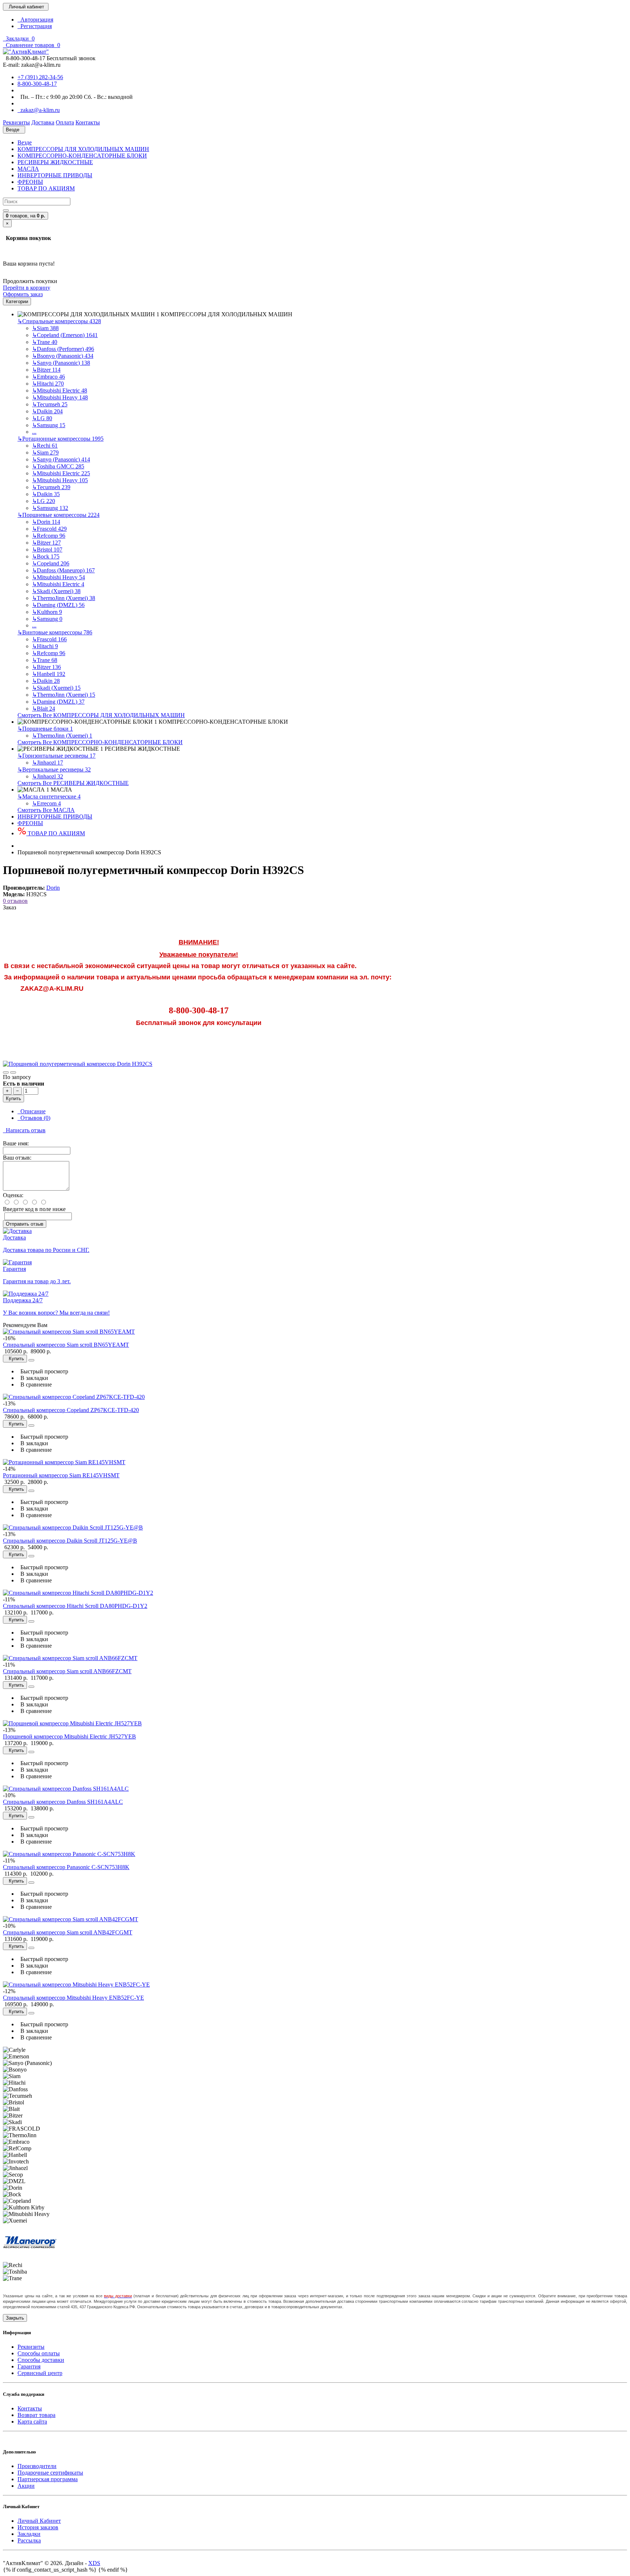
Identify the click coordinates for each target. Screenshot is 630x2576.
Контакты (30, 2408)
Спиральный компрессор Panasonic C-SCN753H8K (66, 1867)
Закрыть (15, 2318)
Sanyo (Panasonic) (61, 363)
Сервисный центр (40, 2373)
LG (42, 418)
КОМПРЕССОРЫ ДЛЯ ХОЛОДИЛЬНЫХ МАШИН (83, 149)
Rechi (45, 446)
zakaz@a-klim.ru (39, 110)
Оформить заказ (23, 294)
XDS (94, 2563)
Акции (26, 2486)
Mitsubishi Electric (60, 390)
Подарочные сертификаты (50, 2473)
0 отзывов (15, 901)
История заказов (38, 2527)
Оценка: (13, 1195)
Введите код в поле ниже (34, 1209)
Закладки (29, 2534)
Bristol (47, 550)
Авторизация (35, 20)
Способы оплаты (39, 2353)
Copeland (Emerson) (65, 335)
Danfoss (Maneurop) (63, 570)
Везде (25, 142)
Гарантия (29, 2366)
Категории (17, 301)
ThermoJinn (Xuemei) (64, 598)
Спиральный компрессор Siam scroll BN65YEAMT (66, 1345)
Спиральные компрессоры (59, 321)
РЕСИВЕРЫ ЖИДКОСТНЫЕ (55, 162)
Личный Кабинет (39, 2521)
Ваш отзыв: (17, 1158)
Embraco (48, 377)
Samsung (49, 425)
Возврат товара (36, 2415)
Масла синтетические (49, 796)
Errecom (46, 803)
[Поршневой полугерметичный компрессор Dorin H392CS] (78, 1064)
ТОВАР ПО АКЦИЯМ (46, 188)
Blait (44, 709)
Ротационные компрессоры (61, 439)
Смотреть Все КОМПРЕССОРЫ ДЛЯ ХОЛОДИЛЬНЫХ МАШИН (101, 715)
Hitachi (48, 384)
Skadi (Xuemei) (56, 591)
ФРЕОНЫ (30, 182)
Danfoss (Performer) (63, 349)
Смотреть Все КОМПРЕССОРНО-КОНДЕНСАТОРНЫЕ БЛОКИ (100, 742)
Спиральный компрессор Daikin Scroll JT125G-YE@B (70, 1541)
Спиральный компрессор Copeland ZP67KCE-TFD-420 (71, 1410)
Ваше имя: (16, 1143)
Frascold (49, 529)
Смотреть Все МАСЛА (46, 810)
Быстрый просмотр (43, 1371)
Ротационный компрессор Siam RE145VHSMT (61, 1475)
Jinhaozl (48, 763)
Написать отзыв (24, 1130)
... (34, 432)
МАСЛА (28, 169)
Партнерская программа (48, 2479)
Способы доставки (41, 2360)
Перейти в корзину (27, 288)
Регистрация (35, 26)
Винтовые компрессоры (55, 632)
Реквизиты (31, 2347)
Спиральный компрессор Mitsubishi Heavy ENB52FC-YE (73, 1998)
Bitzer (46, 370)
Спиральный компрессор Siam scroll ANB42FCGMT (68, 1932)
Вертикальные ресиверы (54, 769)
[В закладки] (6, 1072)
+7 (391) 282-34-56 (40, 77)
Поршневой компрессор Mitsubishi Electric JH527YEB (69, 1736)
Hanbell (49, 674)
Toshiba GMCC (58, 466)
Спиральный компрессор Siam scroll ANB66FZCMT (67, 1671)
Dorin (46, 522)
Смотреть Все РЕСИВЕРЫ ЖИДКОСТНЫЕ (73, 783)
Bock (46, 556)
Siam (45, 328)
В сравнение (35, 1384)
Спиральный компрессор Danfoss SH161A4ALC (63, 1802)
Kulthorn (47, 612)
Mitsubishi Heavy (60, 397)
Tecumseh (50, 404)
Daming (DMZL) (58, 605)
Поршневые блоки (45, 729)
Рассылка (29, 2540)
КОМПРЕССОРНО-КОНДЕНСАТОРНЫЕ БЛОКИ (82, 156)
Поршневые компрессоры (59, 515)
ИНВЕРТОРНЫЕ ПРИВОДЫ (55, 175)
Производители (37, 2466)
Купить (13, 1099)
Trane (45, 342)
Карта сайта (32, 2422)
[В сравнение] (13, 1072)
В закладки (33, 1378)
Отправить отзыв (25, 1224)
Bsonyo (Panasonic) (63, 356)
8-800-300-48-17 (37, 84)
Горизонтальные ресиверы (57, 756)
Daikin (47, 411)
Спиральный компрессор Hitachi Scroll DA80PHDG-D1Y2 (75, 1606)
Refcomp (49, 536)
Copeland (51, 563)
